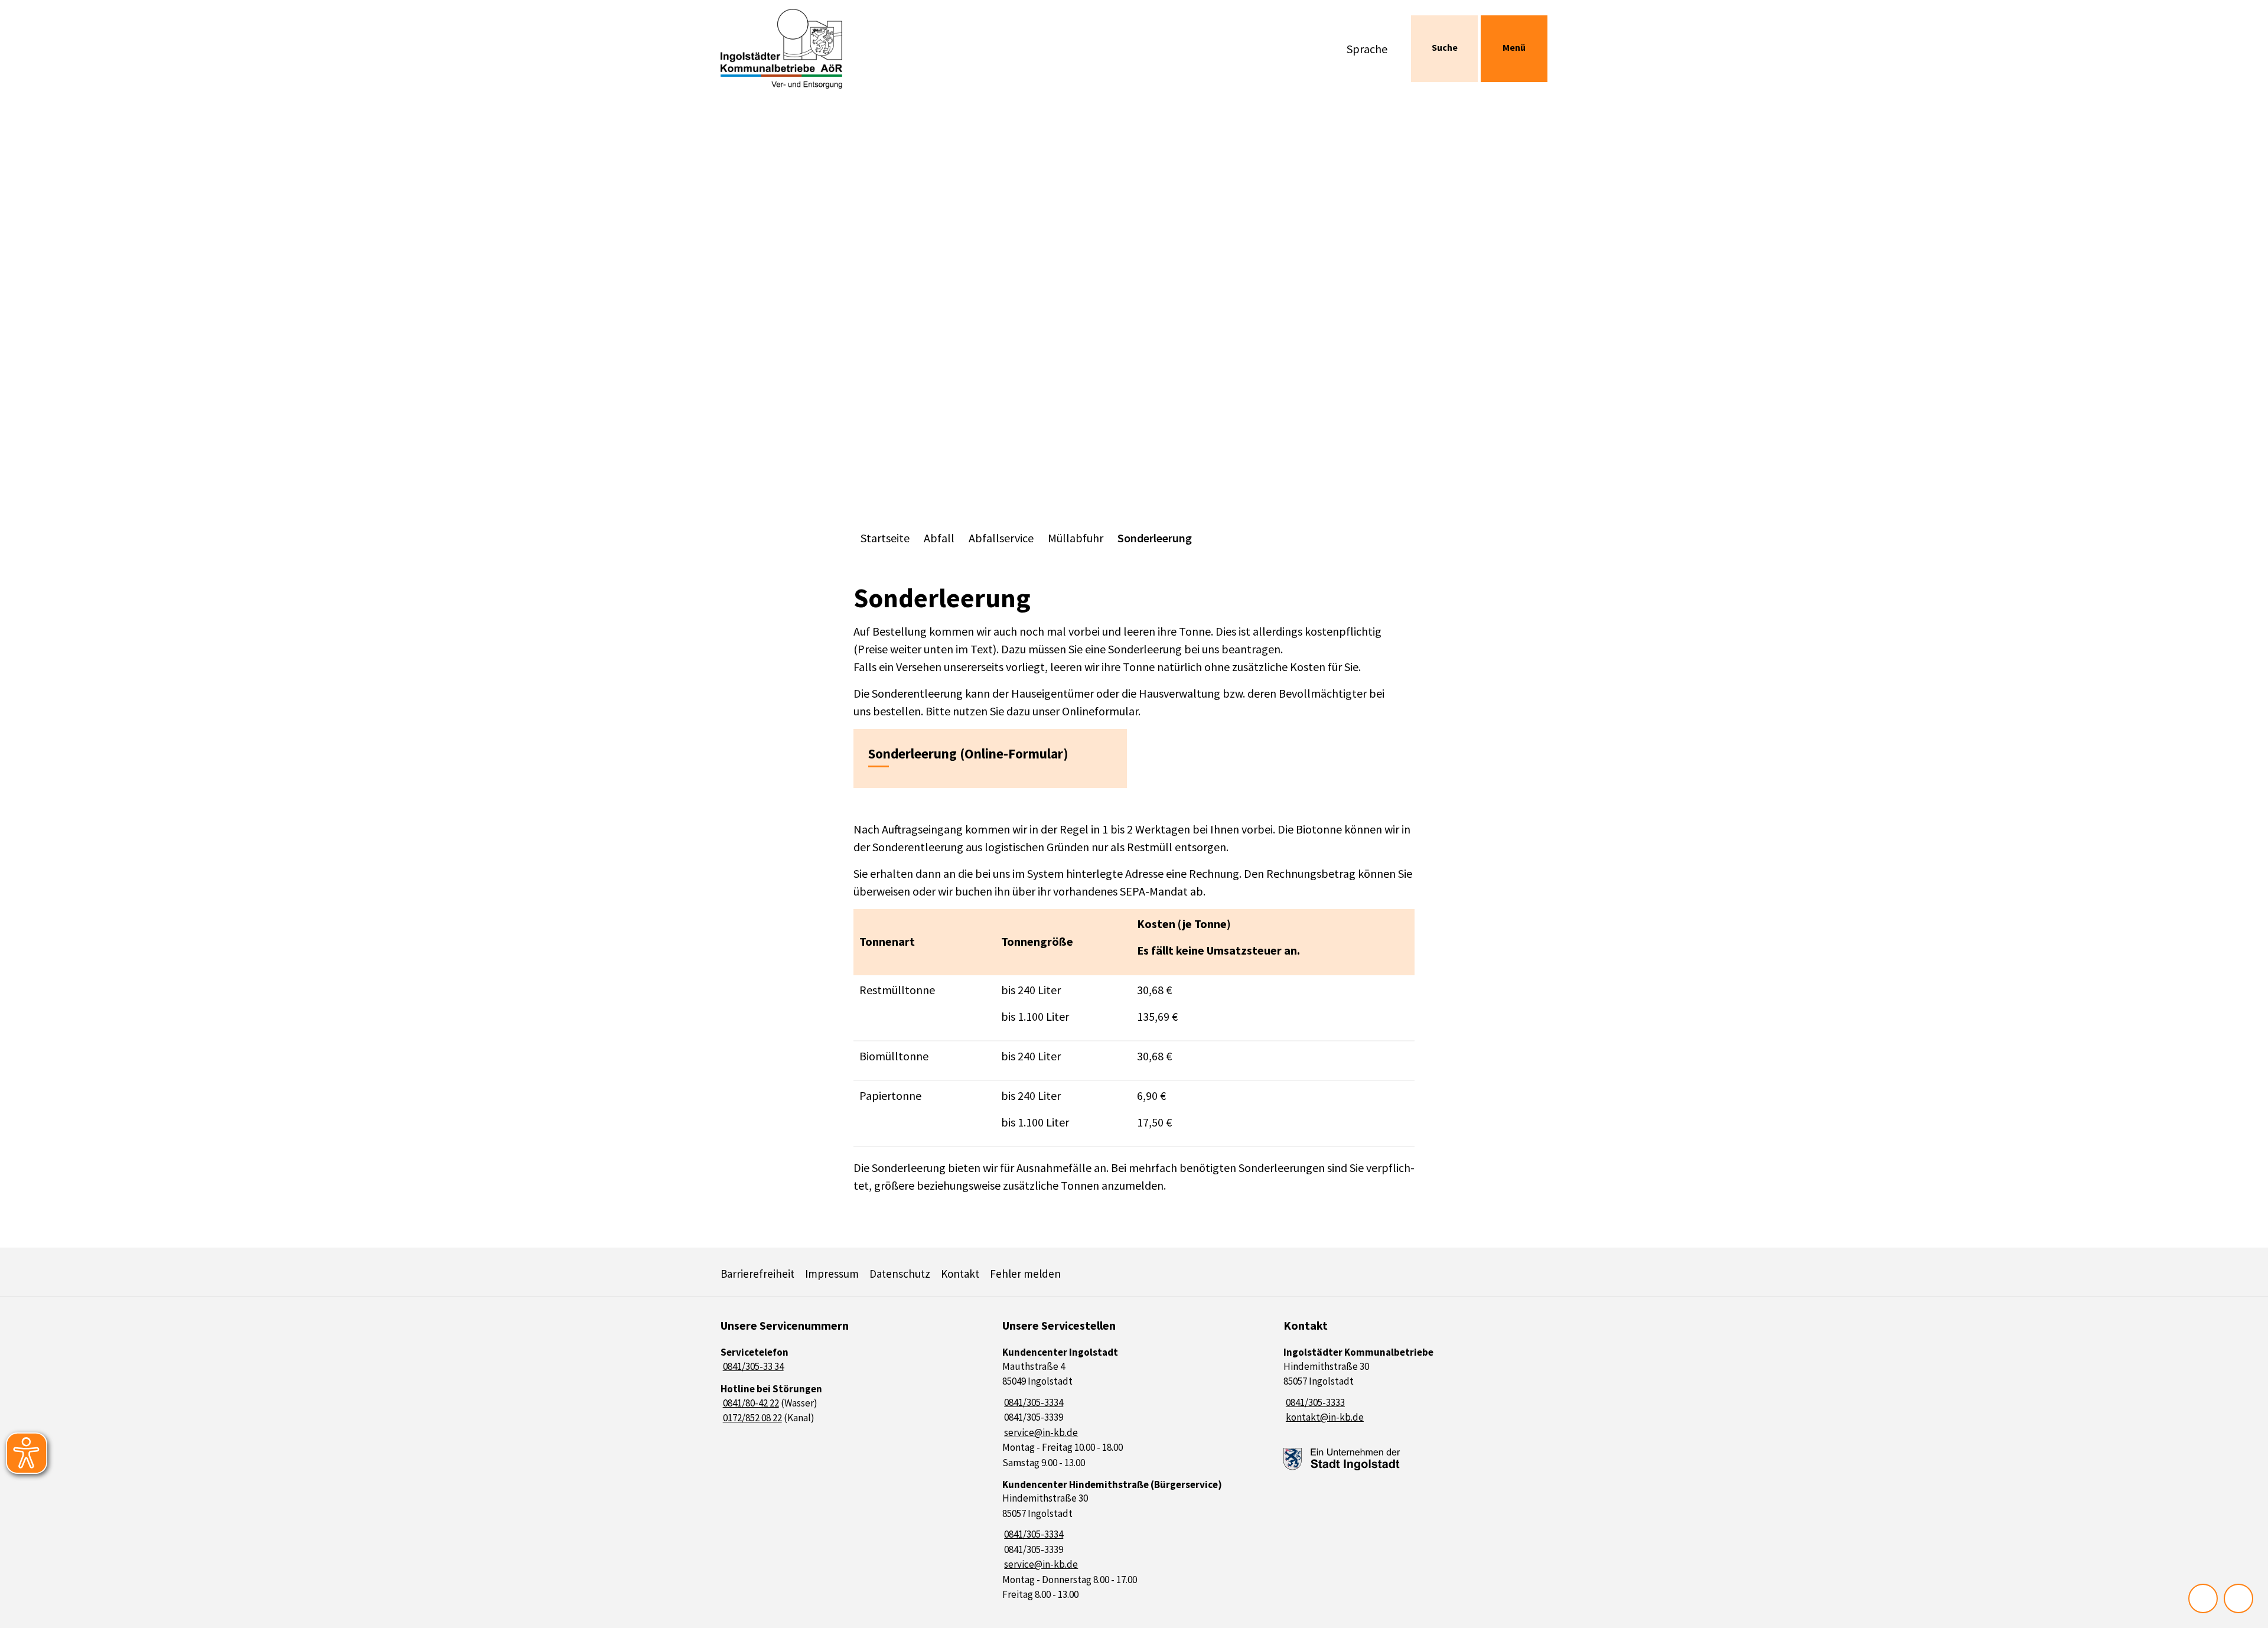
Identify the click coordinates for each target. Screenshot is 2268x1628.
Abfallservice (1001, 538)
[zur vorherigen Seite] (2203, 1598)
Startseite (885, 538)
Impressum (832, 1274)
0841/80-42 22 (750, 1403)
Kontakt (960, 1274)
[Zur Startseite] (817, 49)
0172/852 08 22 (751, 1418)
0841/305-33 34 (752, 1366)
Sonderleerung (1155, 538)
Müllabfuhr (1076, 538)
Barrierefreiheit (757, 1274)
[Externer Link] (1342, 1459)
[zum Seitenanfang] (2238, 1598)
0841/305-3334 (1033, 1402)
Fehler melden (1025, 1274)
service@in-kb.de (1040, 1432)
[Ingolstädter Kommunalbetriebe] (1415, 1386)
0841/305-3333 (1314, 1402)
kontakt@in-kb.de (1324, 1417)
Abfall (939, 538)
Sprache (1367, 49)
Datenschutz (900, 1274)
